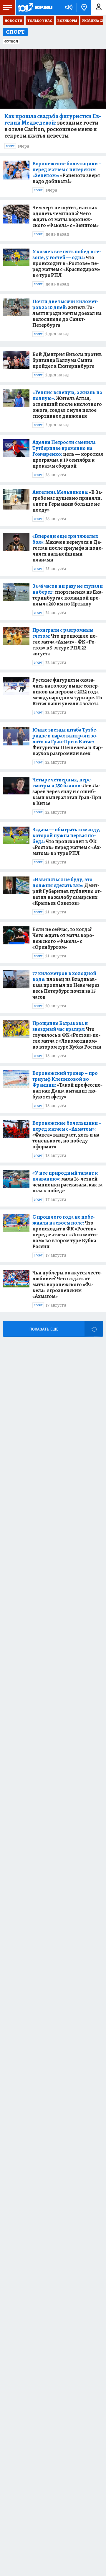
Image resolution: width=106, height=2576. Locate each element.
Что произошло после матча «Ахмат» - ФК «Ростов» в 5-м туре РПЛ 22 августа (65, 642)
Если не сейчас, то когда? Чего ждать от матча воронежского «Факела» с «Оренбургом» (63, 938)
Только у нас (40, 21)
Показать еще (44, 1329)
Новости (14, 21)
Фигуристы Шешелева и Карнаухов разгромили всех (68, 742)
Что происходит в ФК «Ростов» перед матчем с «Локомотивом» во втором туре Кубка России (65, 1232)
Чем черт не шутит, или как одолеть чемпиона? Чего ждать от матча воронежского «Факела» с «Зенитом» (66, 216)
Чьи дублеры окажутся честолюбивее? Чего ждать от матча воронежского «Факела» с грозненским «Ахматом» (67, 1284)
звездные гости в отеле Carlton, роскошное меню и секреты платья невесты (53, 126)
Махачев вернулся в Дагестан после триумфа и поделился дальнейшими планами (68, 548)
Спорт (10, 146)
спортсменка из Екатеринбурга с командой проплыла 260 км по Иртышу (68, 595)
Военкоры (67, 21)
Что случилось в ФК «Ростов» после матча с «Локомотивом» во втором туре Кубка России (67, 1035)
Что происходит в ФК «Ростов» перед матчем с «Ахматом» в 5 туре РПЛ (67, 841)
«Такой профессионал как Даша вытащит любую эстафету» (67, 1085)
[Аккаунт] (99, 7)
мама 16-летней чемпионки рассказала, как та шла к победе (67, 1182)
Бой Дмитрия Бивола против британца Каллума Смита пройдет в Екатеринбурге (67, 360)
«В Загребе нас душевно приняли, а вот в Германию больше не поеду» (67, 501)
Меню (7, 7)
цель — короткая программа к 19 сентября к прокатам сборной (68, 454)
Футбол (11, 41)
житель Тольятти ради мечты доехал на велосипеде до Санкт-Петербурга (67, 313)
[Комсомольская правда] (35, 7)
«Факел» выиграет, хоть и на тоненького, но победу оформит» (67, 1135)
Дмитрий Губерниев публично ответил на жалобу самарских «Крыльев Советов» (67, 891)
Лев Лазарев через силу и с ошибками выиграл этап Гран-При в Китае (67, 791)
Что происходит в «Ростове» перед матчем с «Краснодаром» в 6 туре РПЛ (67, 263)
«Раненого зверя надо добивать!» (67, 172)
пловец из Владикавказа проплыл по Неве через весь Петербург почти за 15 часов (66, 985)
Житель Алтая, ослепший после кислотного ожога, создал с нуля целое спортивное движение (67, 404)
